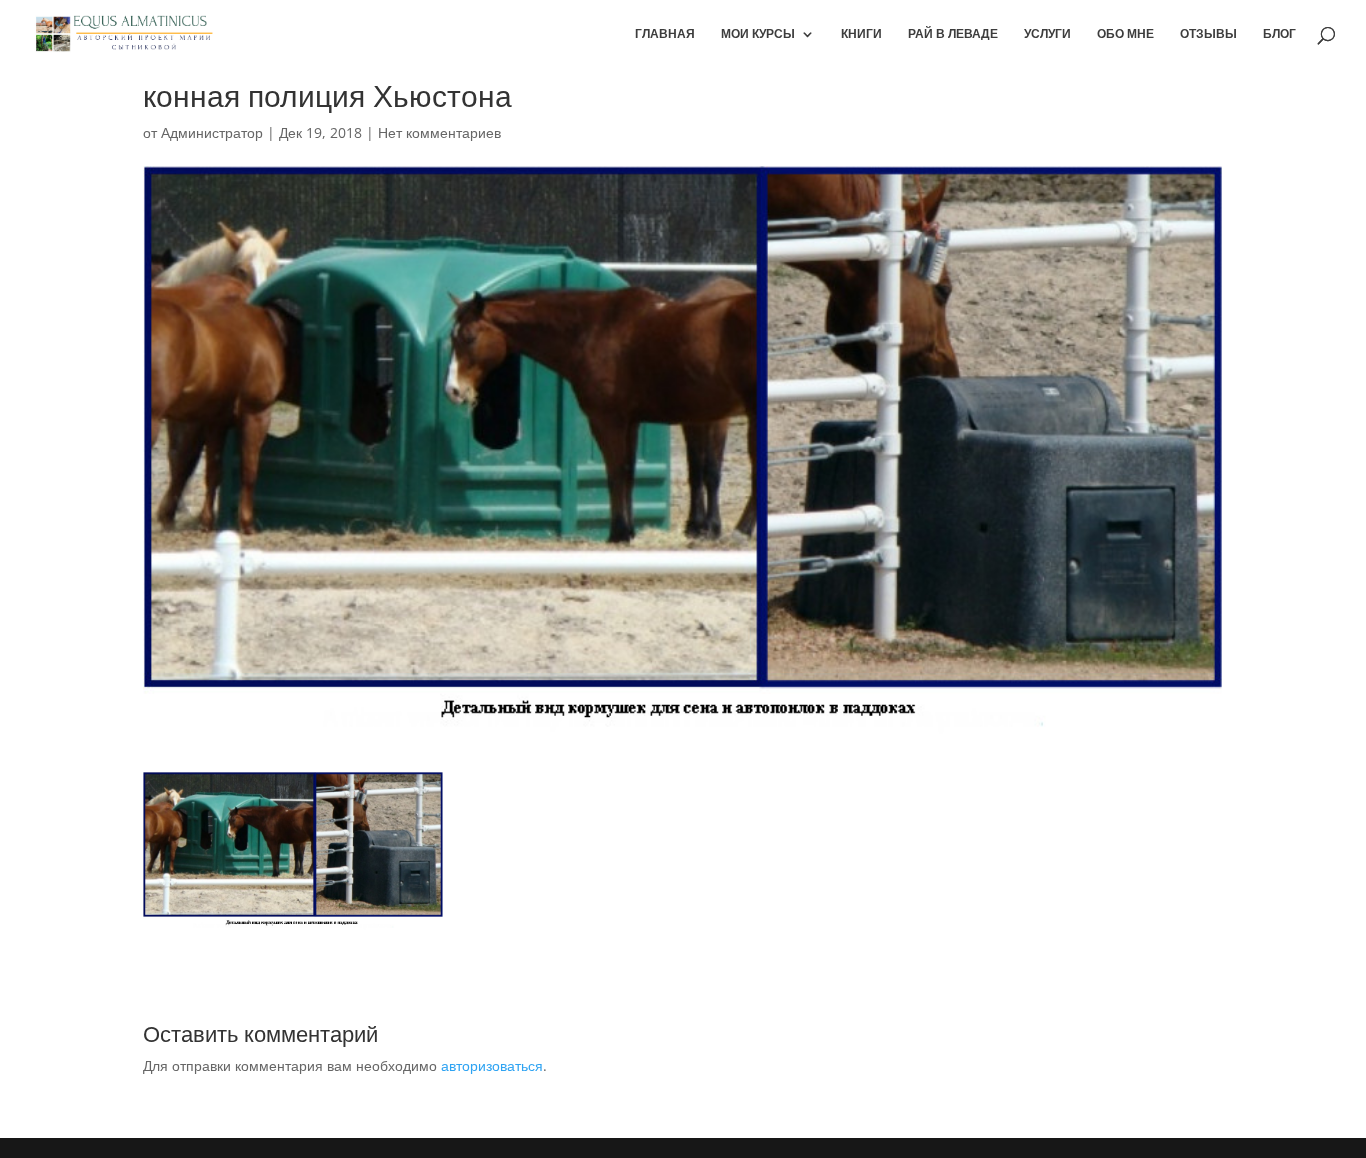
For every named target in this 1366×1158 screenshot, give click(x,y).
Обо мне (1125, 34)
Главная (665, 34)
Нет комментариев (439, 132)
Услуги (1047, 34)
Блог (1279, 34)
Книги (861, 34)
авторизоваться (492, 1065)
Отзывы (1208, 34)
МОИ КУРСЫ (758, 34)
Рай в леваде (953, 34)
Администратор (212, 132)
